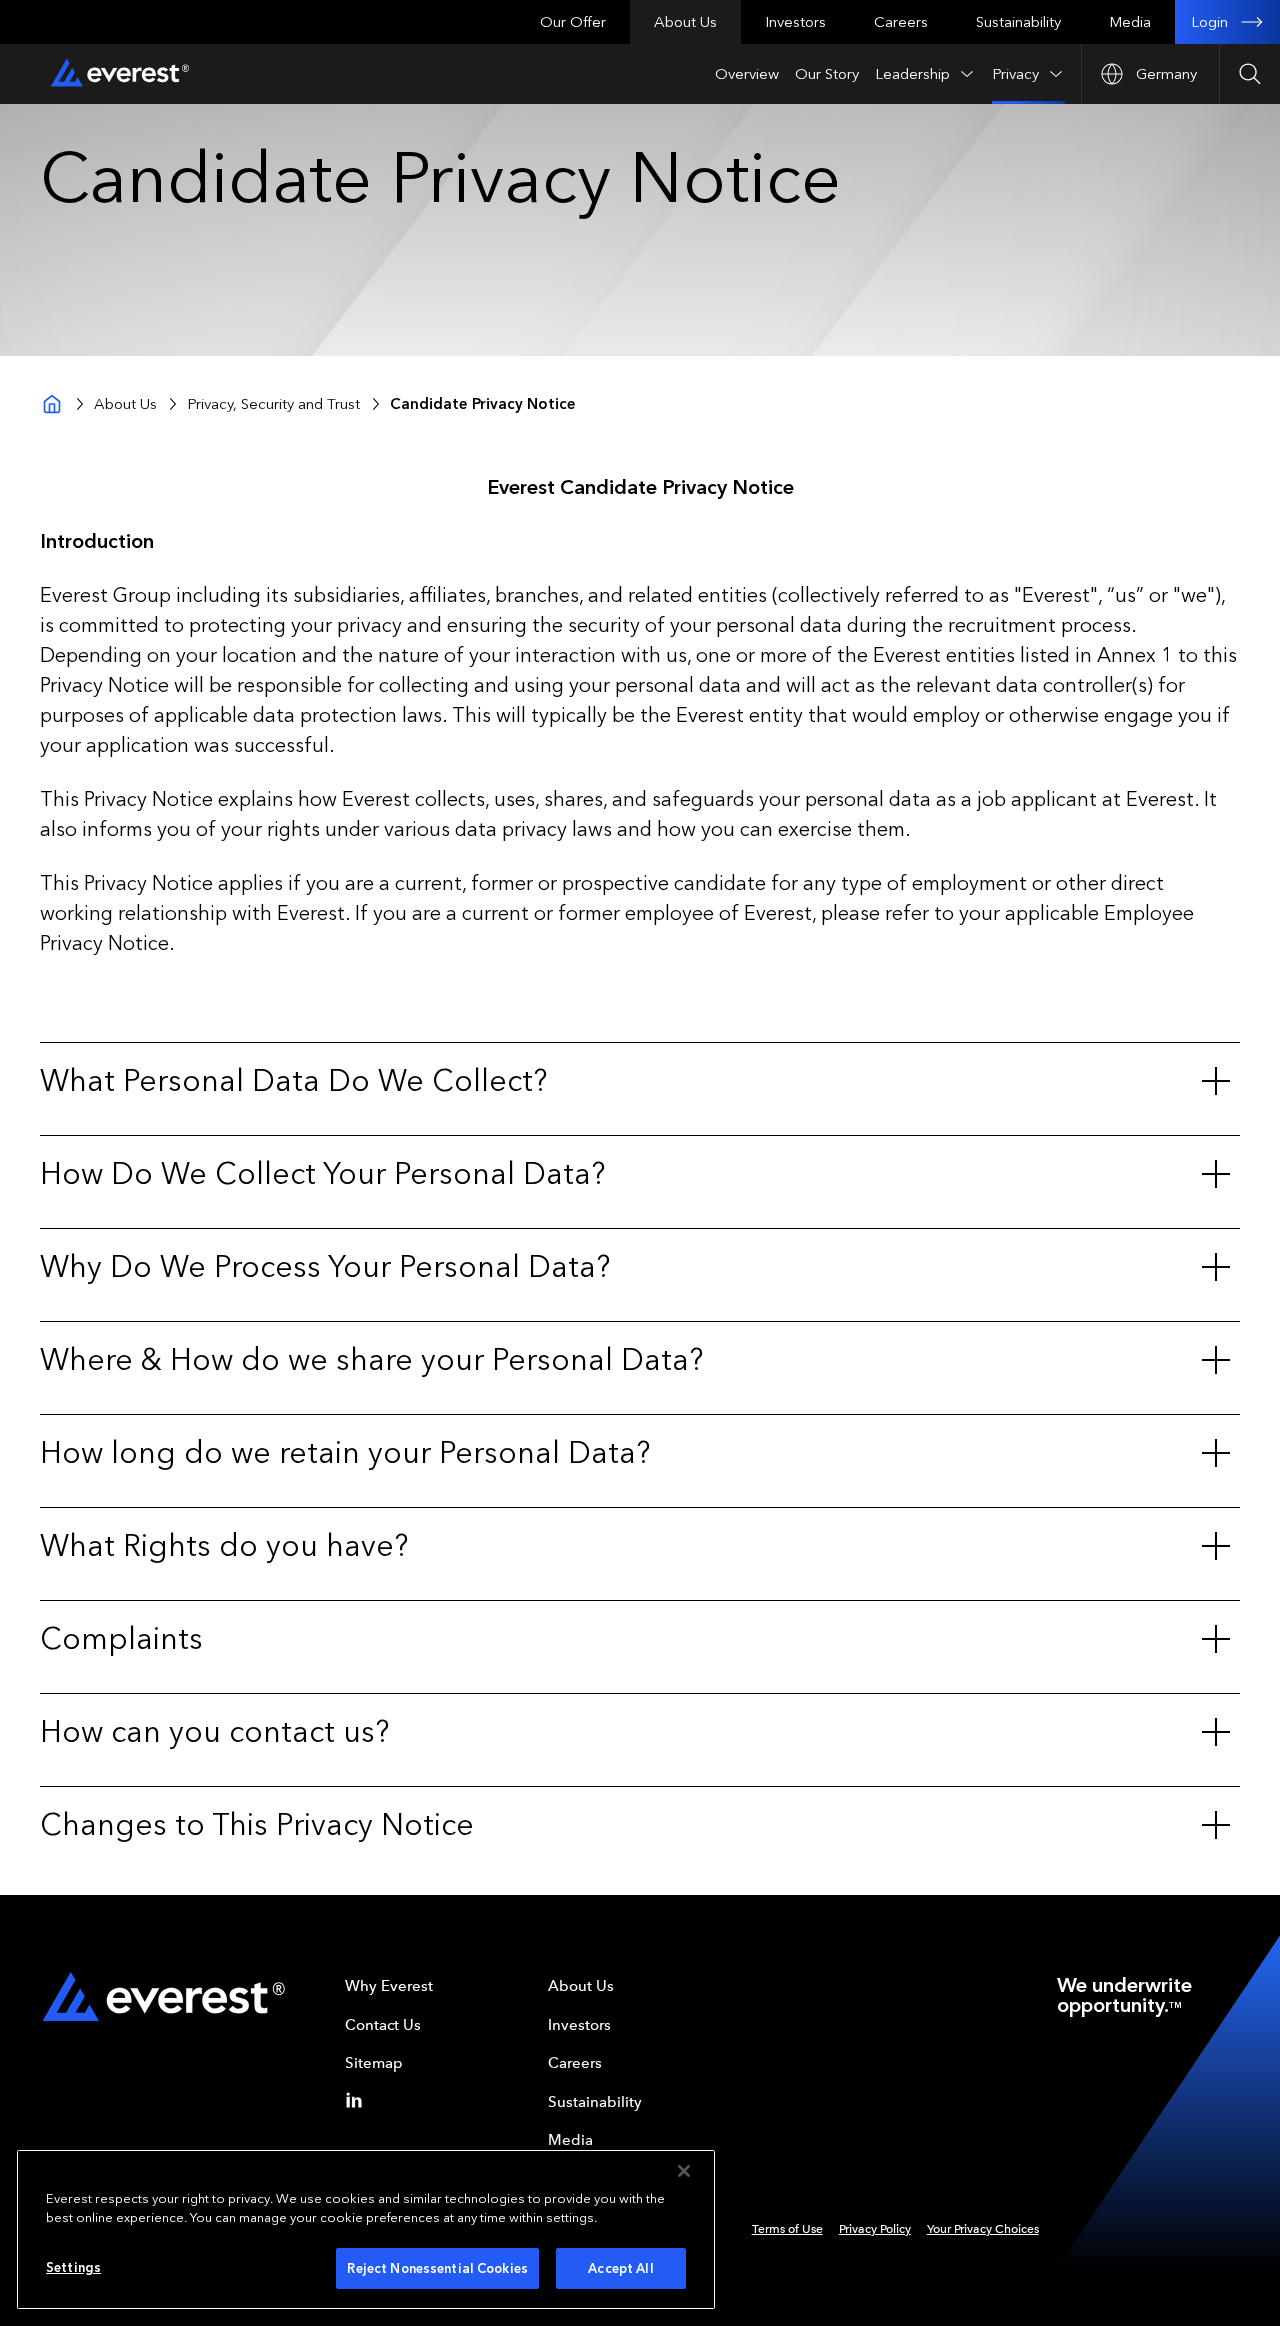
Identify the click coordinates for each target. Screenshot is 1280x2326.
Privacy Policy (875, 2229)
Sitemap (374, 2063)
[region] (366, 2229)
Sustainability (1018, 22)
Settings (73, 2267)
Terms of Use (787, 2229)
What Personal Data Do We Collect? (293, 1081)
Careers (901, 22)
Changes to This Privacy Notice (257, 1825)
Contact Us (383, 2025)
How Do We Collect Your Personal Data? (322, 1174)
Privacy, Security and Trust (273, 404)
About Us (685, 22)
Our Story (827, 74)
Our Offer (573, 22)
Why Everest (389, 1986)
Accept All (620, 2268)
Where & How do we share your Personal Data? (371, 1360)
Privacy (1015, 74)
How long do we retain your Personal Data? (345, 1453)
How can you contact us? (214, 1732)
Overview (747, 74)
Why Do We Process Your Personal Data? (325, 1267)
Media (1130, 22)
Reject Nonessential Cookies (437, 2268)
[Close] (684, 2171)
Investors (795, 22)
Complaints (121, 1639)
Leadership (912, 74)
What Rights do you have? (224, 1546)
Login (1209, 22)
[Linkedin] (358, 2100)
